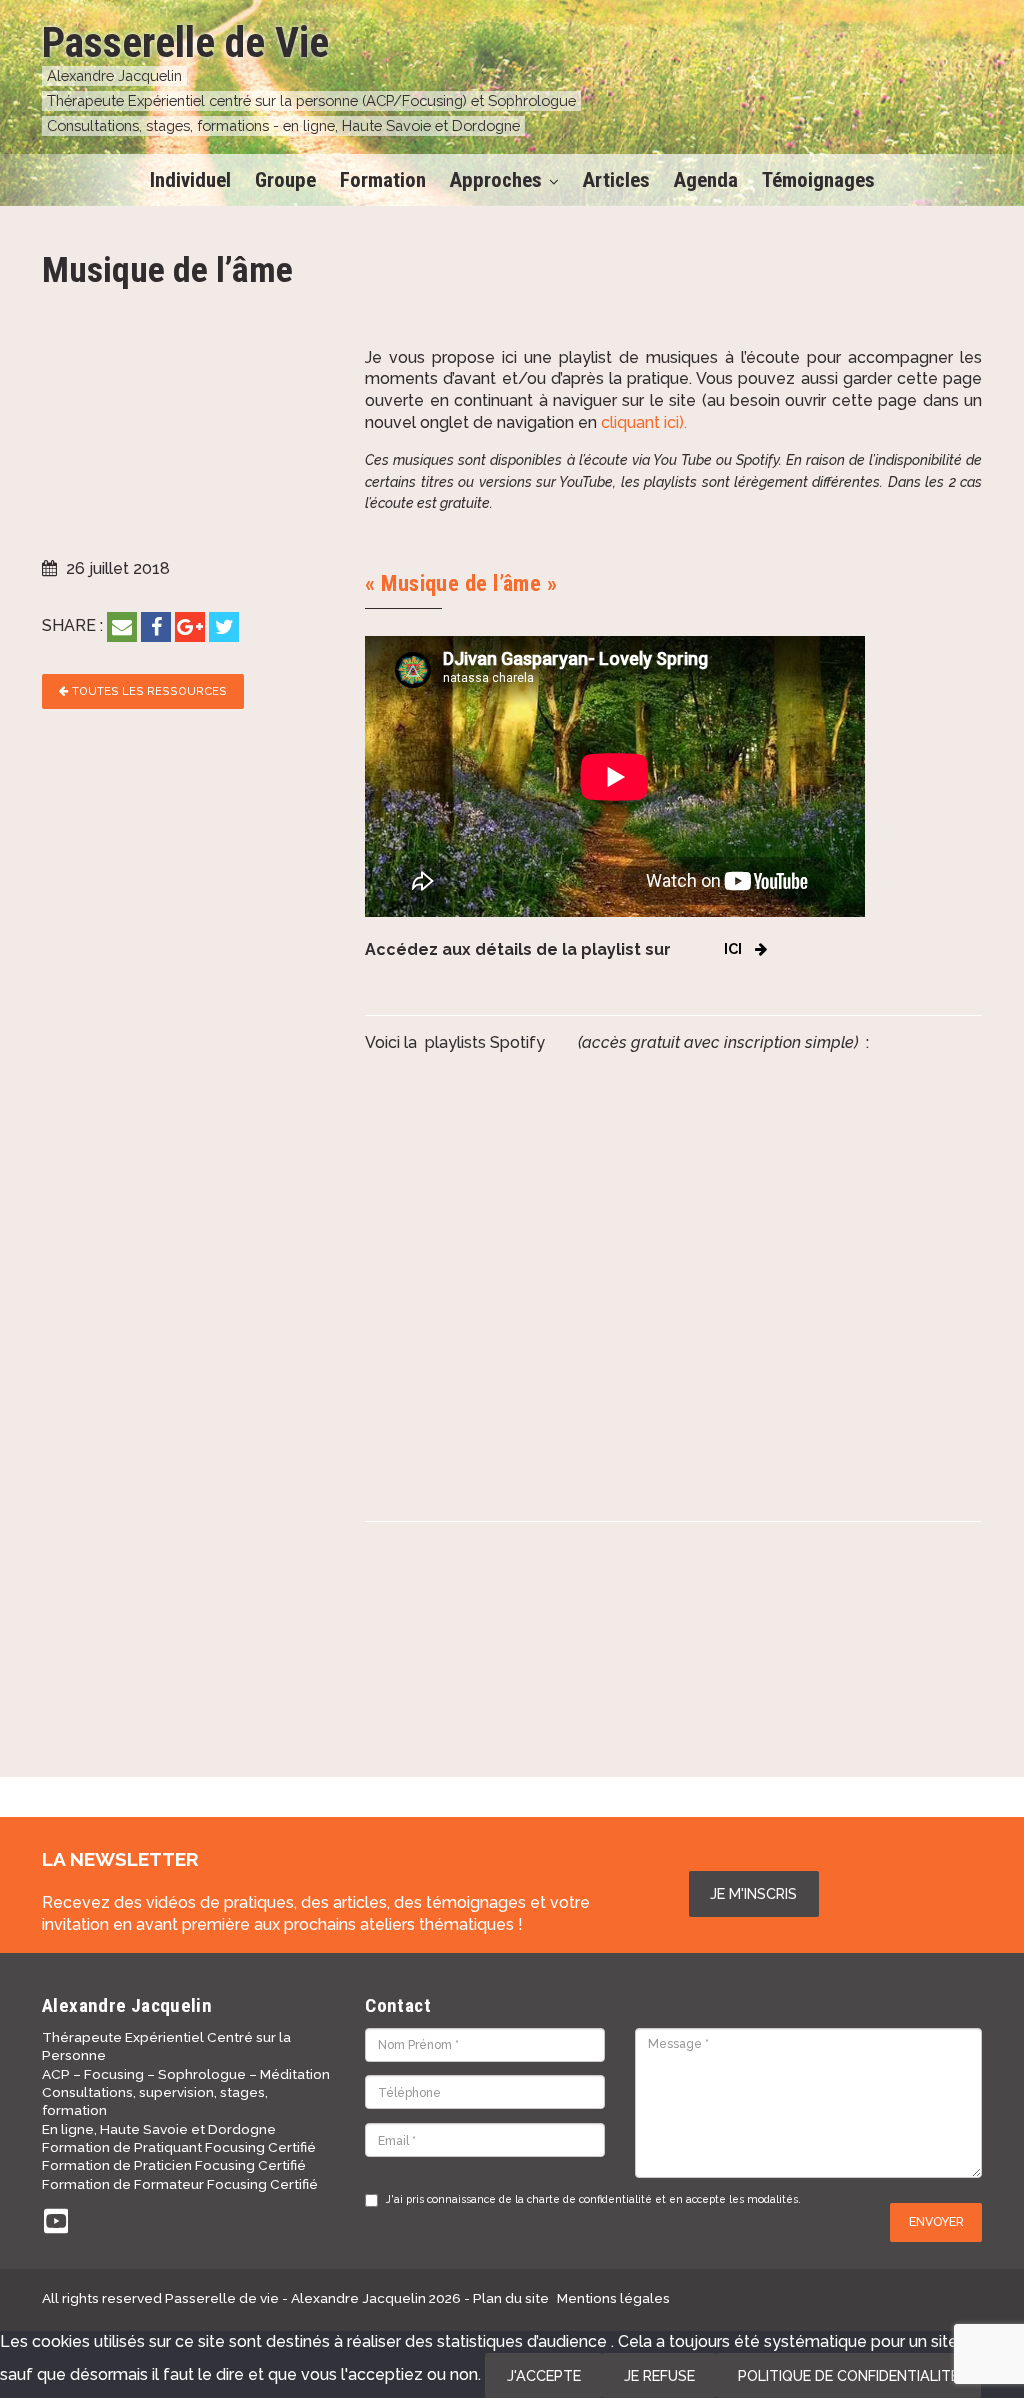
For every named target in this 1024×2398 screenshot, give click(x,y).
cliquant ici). (644, 422)
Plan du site (511, 2298)
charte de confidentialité (589, 2199)
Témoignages (818, 180)
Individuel (190, 180)
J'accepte (544, 2375)
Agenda (706, 180)
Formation (383, 180)
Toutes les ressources (148, 691)
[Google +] (190, 627)
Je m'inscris (753, 1893)
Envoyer (936, 2221)
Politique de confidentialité (848, 2375)
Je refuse (659, 2375)
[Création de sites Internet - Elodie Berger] (917, 2298)
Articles (616, 180)
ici (733, 948)
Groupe (285, 180)
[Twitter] (224, 627)
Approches (496, 180)
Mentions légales (613, 2298)
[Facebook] (156, 627)
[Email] (122, 627)
